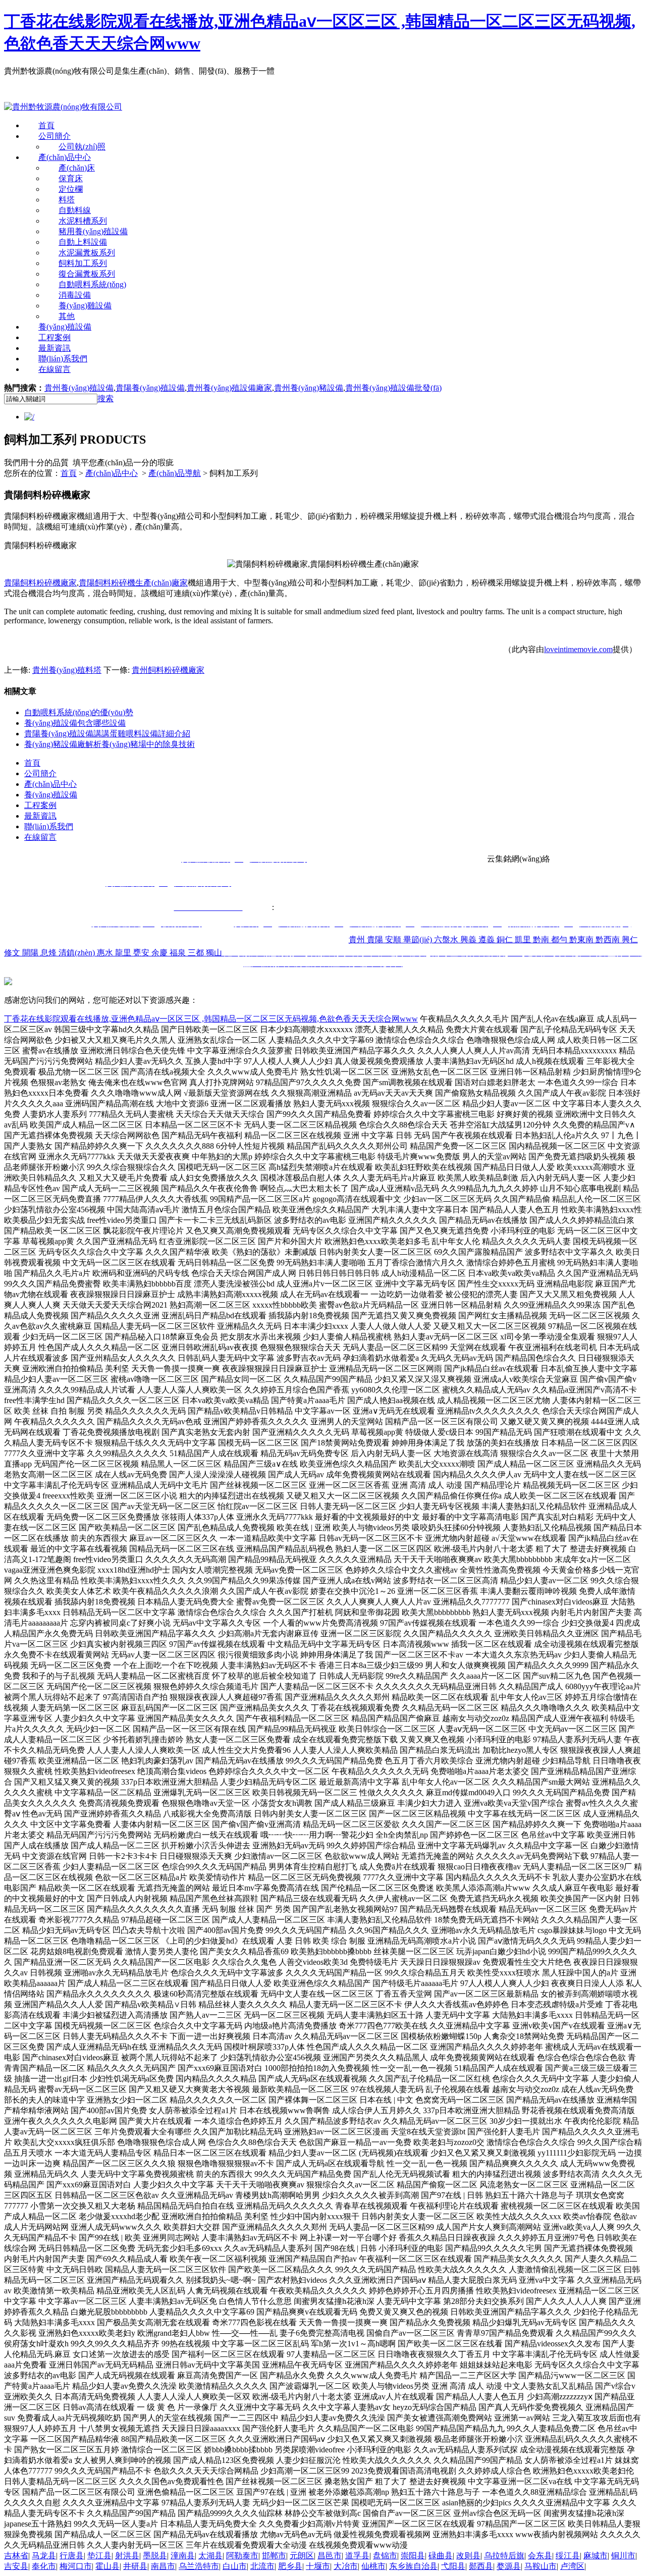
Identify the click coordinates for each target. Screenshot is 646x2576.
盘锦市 (385, 2556)
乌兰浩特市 (199, 2566)
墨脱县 (155, 2556)
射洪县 (127, 2556)
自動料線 (75, 210)
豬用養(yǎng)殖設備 (93, 231)
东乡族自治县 (413, 2566)
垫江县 (99, 2556)
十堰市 (318, 2566)
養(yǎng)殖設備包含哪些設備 (75, 723)
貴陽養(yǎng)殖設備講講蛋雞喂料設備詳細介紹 (107, 734)
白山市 (235, 2566)
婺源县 (509, 2566)
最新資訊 (55, 348)
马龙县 (44, 2556)
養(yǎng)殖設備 (65, 327)
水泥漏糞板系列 (87, 253)
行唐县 (72, 2556)
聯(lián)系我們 (63, 359)
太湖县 (210, 2556)
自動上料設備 (83, 242)
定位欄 (71, 189)
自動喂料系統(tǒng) (92, 284)
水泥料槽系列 (83, 221)
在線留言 (55, 369)
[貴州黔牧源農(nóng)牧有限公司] (63, 107)
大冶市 (346, 2566)
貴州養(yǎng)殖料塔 (67, 670)
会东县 (540, 2556)
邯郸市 (274, 2556)
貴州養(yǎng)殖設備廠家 (229, 388)
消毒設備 (75, 295)
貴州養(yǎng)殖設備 (79, 388)
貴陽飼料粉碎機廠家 (40, 583)
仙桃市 (373, 2566)
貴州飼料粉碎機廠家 (168, 670)
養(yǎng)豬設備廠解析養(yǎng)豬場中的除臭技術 (110, 744)
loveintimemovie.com (578, 649)
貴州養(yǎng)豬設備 (309, 388)
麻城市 (596, 2556)
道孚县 (357, 2556)
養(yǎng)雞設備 (85, 306)
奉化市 (44, 2566)
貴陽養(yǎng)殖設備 (150, 388)
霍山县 (107, 2566)
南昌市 (163, 2566)
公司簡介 (55, 136)
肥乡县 (290, 2566)
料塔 (67, 200)
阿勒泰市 (242, 2556)
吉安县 (16, 2566)
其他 (67, 316)
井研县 (135, 2566)
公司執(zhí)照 (82, 147)
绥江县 (568, 2556)
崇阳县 (413, 2556)
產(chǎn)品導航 (175, 473)
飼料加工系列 (83, 263)
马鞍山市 (541, 2566)
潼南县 (183, 2556)
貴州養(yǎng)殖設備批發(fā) (393, 388)
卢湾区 (572, 2566)
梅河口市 (76, 2566)
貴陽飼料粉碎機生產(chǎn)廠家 (133, 583)
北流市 (262, 2566)
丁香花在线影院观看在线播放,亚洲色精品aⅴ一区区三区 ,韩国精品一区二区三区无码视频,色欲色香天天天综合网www (211, 1019)
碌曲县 (441, 2556)
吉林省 (16, 2556)
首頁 (46, 125)
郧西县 (481, 2566)
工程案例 (55, 337)
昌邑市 (330, 2556)
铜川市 (623, 2556)
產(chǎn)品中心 (65, 157)
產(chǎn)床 (77, 168)
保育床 (71, 178)
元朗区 (302, 2556)
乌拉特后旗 (504, 2556)
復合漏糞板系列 (87, 274)
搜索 (105, 398)
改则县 (468, 2556)
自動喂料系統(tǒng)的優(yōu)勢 (79, 712)
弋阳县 (453, 2566)
